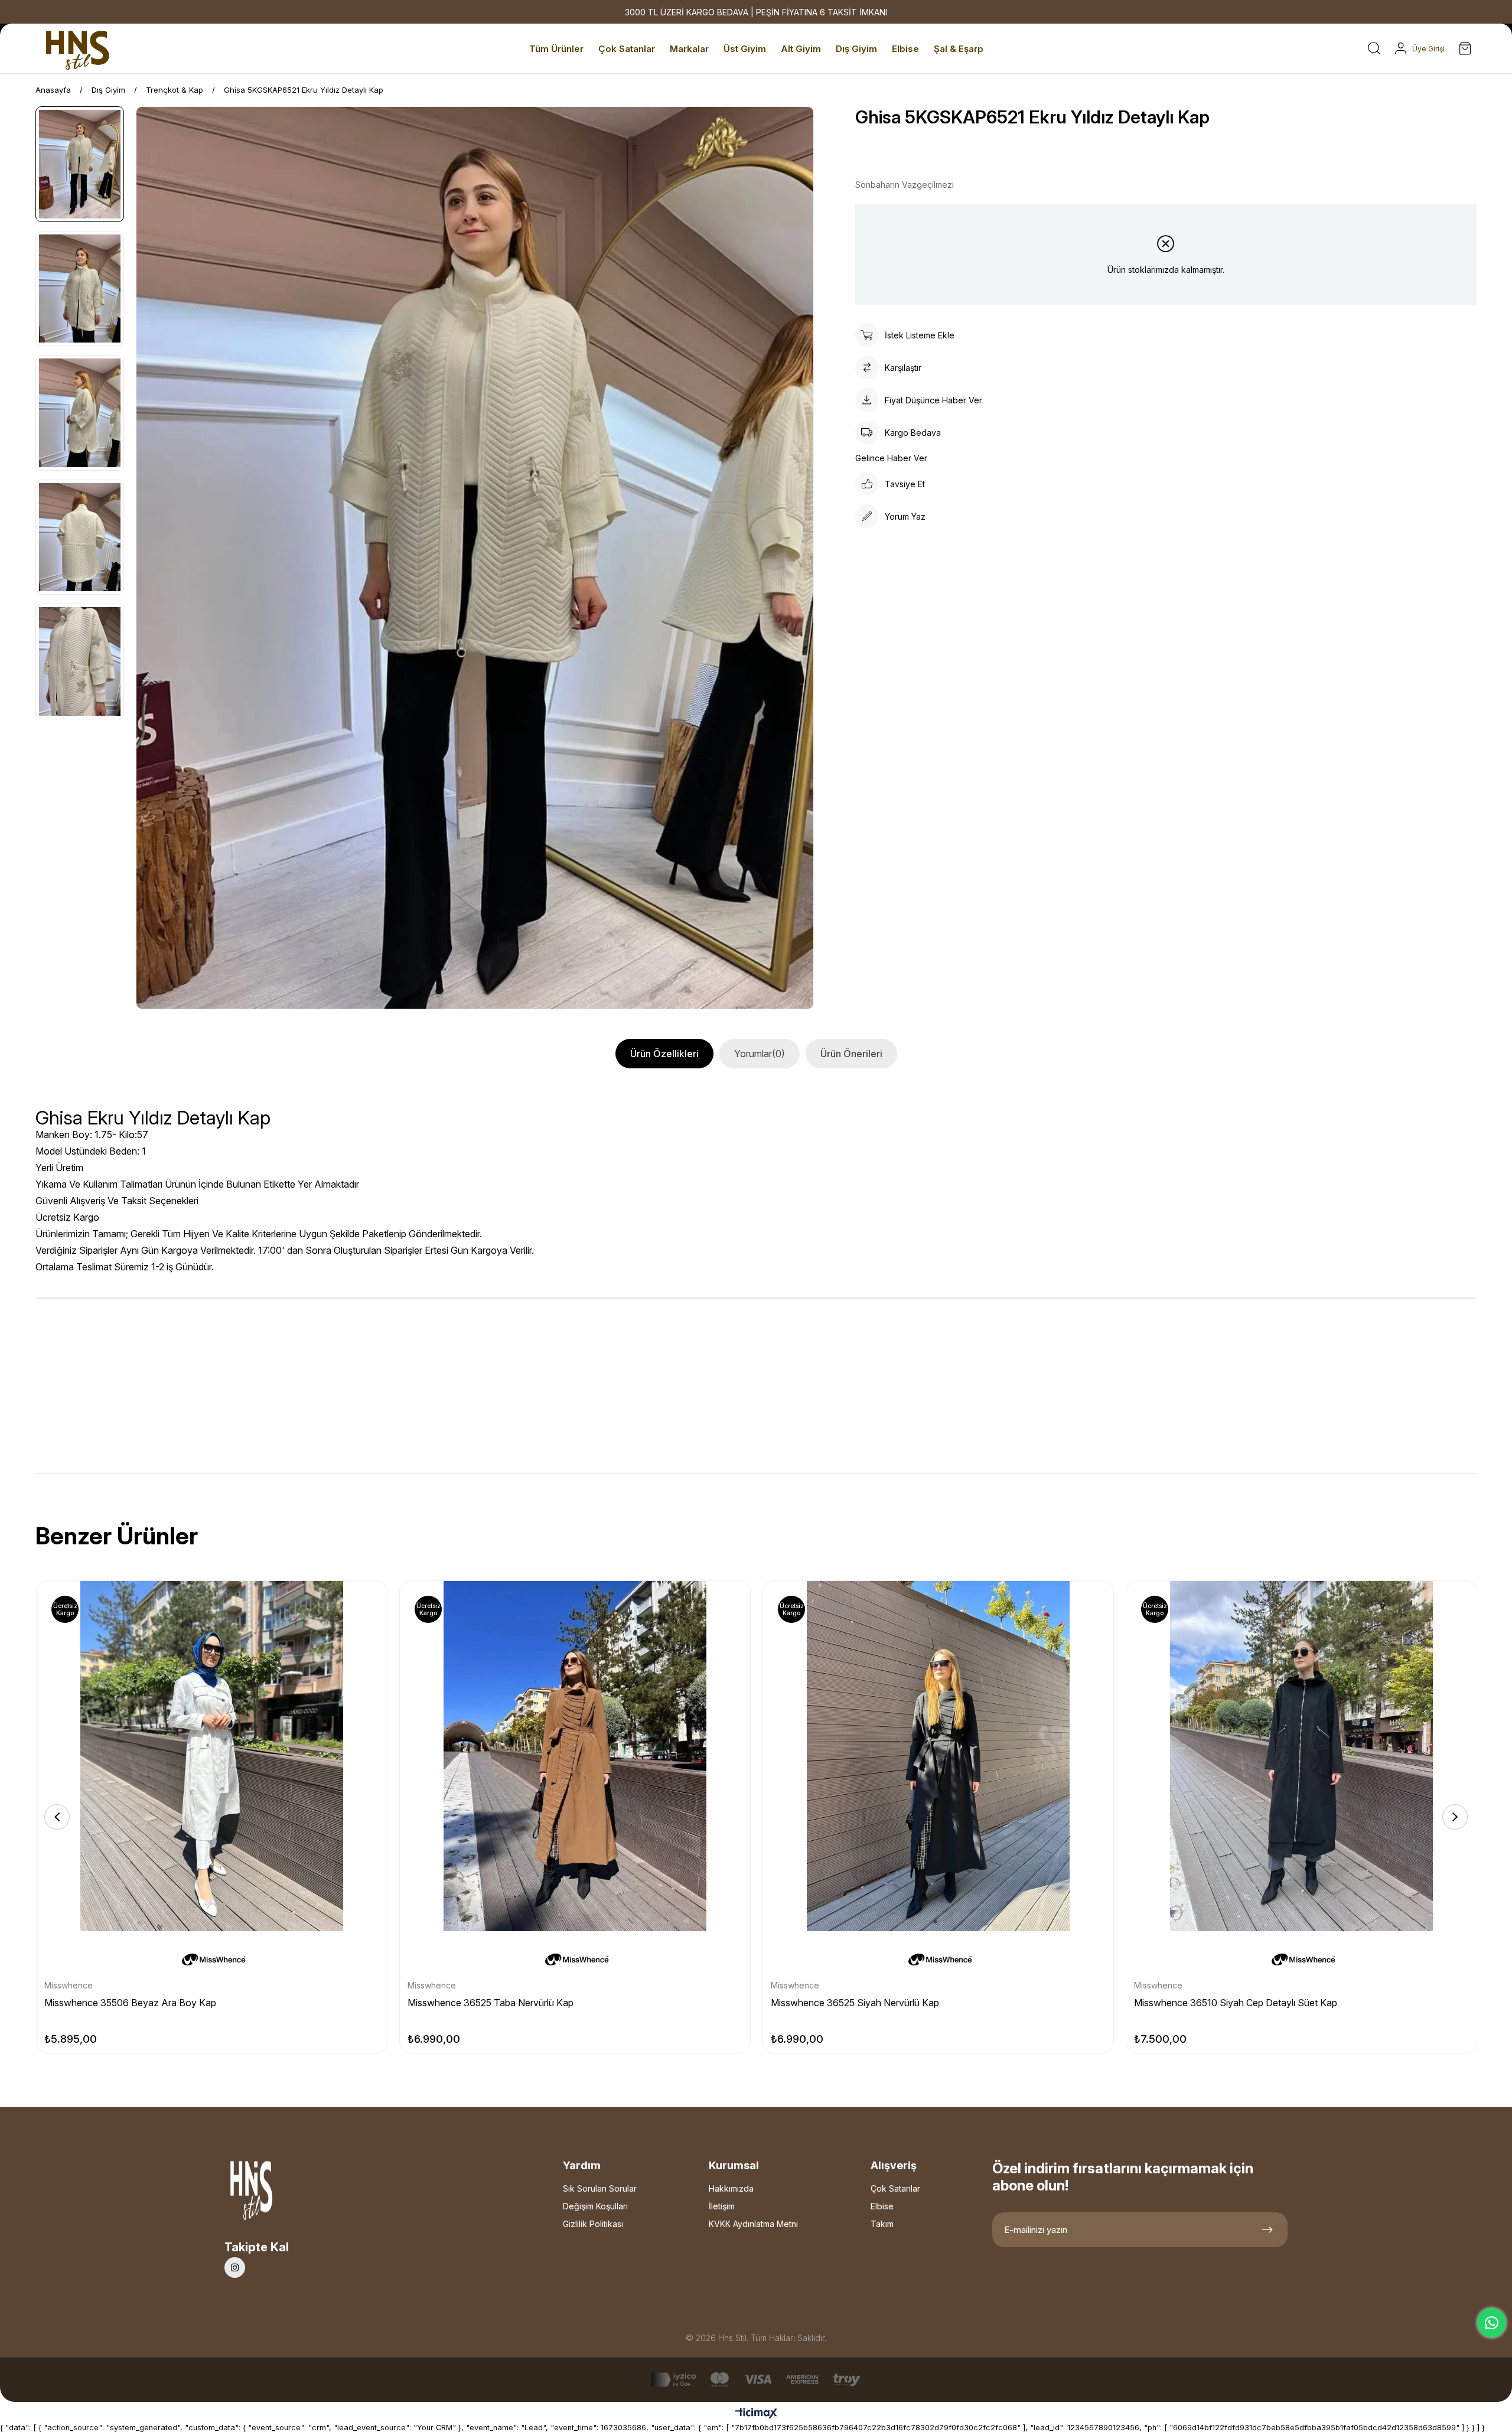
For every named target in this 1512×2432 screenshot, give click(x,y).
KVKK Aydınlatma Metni (753, 2224)
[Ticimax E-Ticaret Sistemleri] (756, 2414)
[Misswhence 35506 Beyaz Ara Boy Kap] (212, 1756)
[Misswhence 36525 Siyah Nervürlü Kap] (938, 1756)
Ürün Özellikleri (664, 1054)
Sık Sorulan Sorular (600, 2188)
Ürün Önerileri (851, 1054)
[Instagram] (235, 2268)
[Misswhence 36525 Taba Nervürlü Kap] (575, 1756)
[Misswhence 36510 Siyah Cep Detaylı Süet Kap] (1301, 1756)
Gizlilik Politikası (593, 2224)
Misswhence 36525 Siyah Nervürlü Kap (855, 2003)
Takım (882, 2224)
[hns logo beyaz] (283, 2194)
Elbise (882, 2206)
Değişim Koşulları (595, 2206)
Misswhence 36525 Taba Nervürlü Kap (491, 2003)
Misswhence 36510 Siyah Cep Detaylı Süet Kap (1236, 2003)
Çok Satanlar (895, 2188)
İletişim (722, 2206)
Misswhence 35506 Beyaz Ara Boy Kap (130, 2003)
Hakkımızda (731, 2188)
